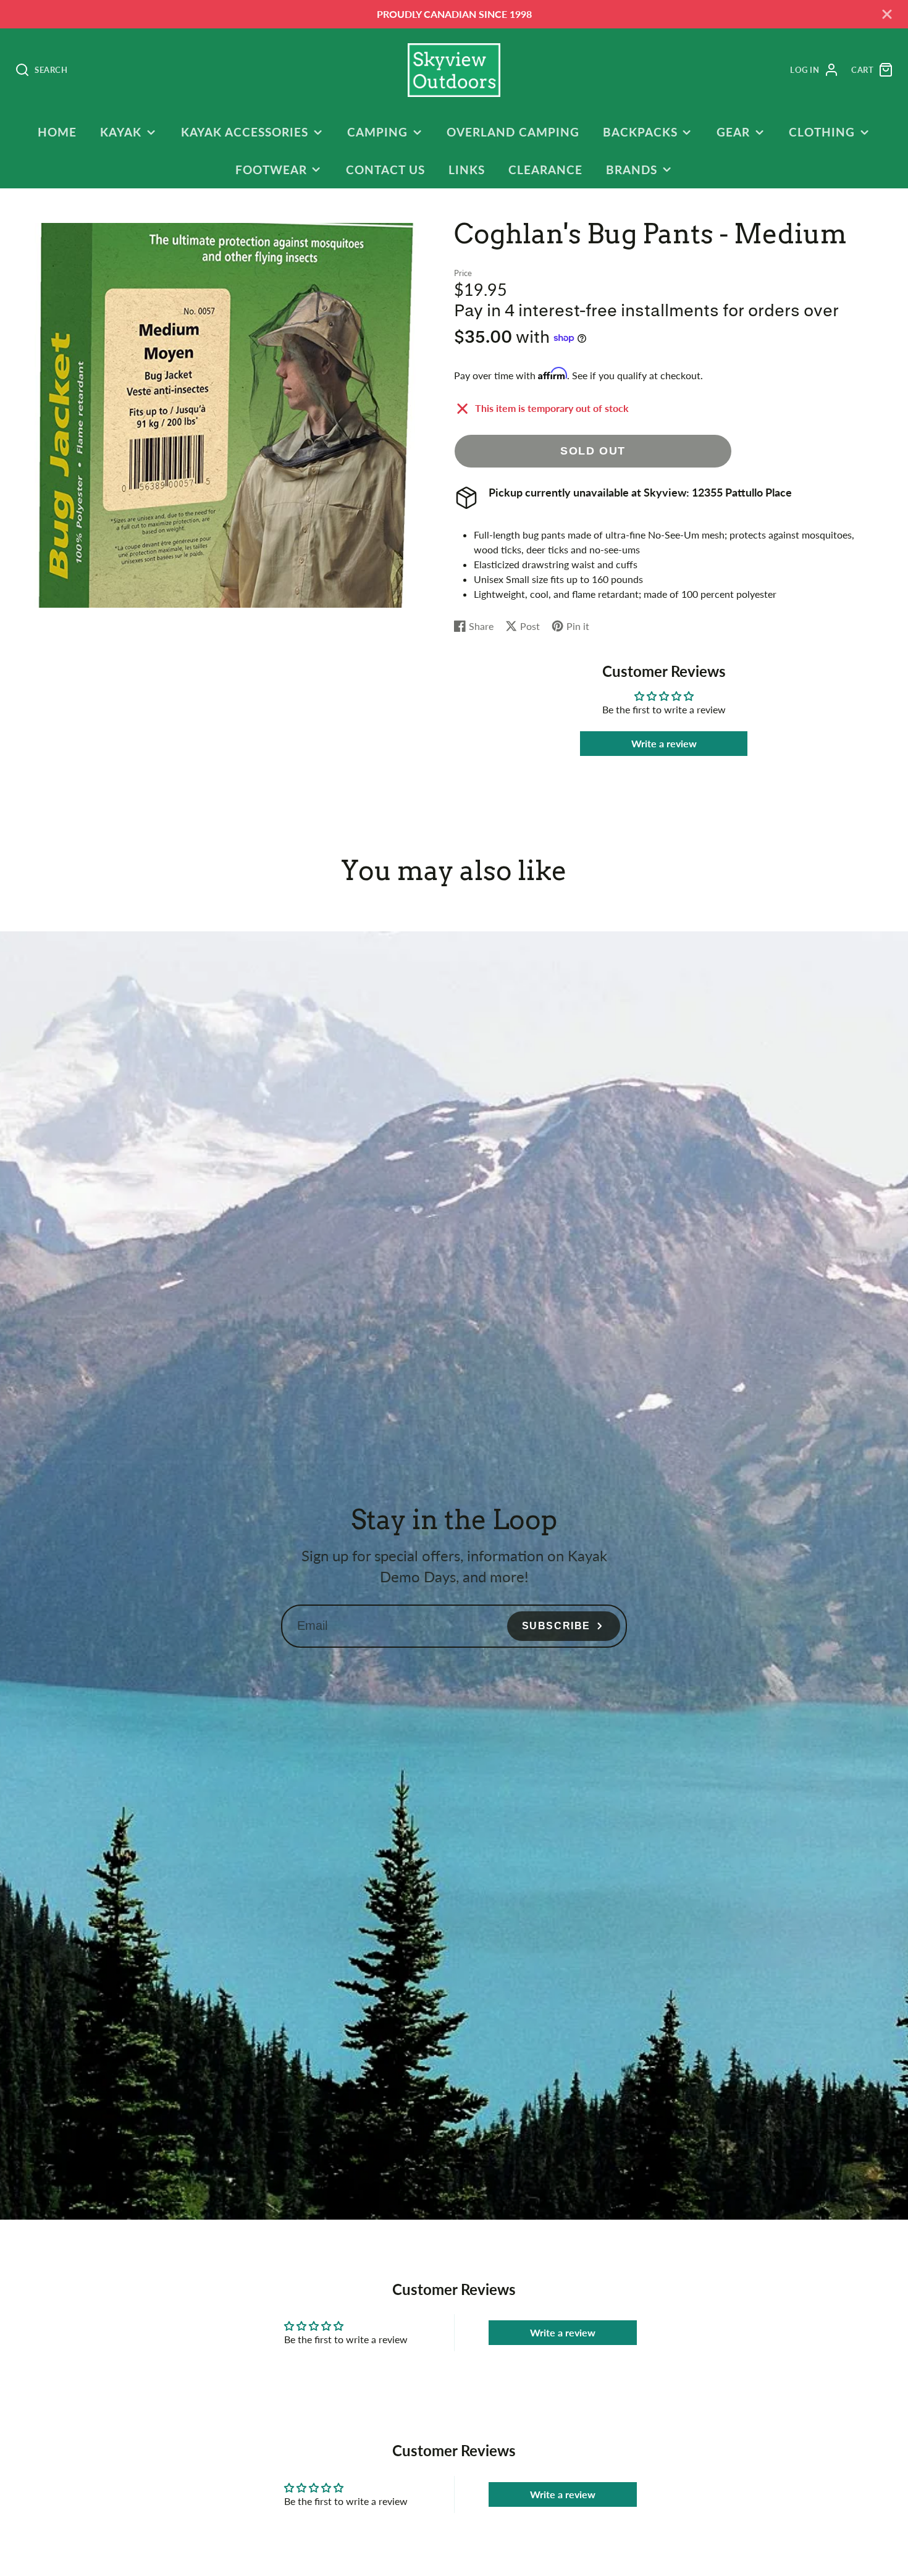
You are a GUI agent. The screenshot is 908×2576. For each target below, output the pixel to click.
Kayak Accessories (245, 132)
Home (57, 132)
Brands (632, 170)
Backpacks (640, 132)
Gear (733, 132)
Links (467, 170)
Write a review (664, 743)
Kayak (121, 132)
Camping (377, 132)
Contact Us (385, 170)
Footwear (271, 170)
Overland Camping (513, 132)
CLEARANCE (545, 170)
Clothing (822, 132)
